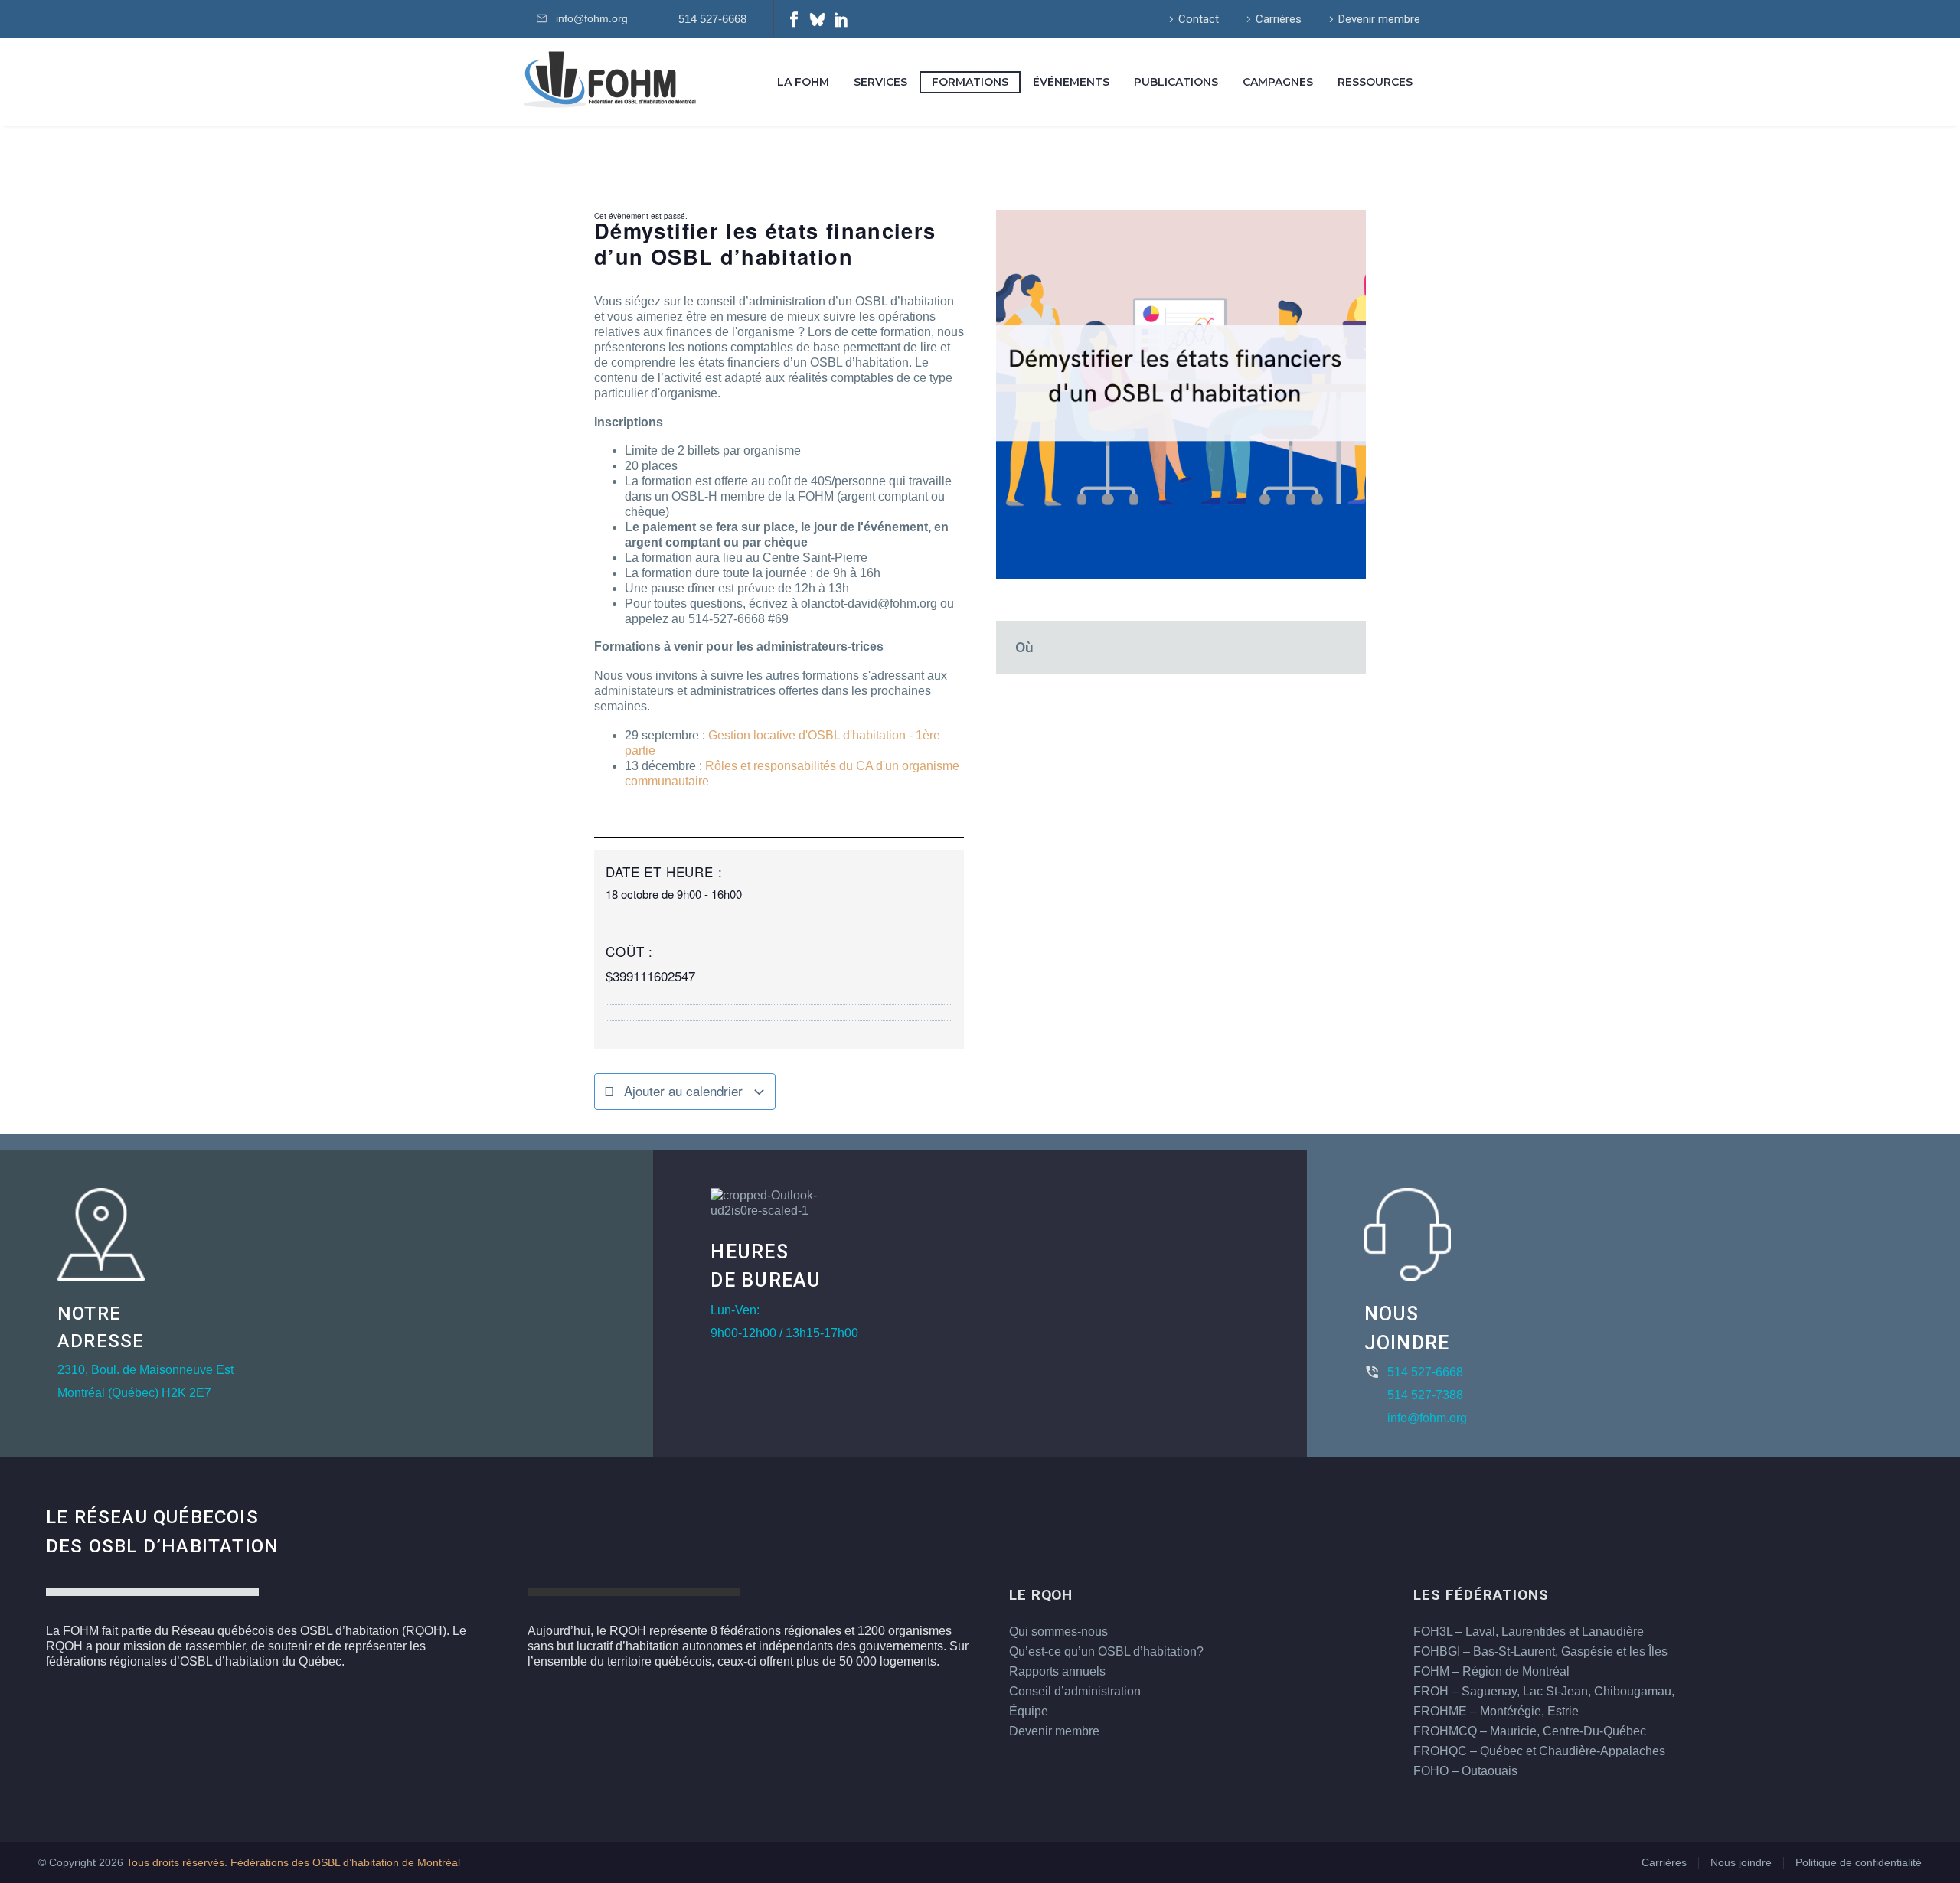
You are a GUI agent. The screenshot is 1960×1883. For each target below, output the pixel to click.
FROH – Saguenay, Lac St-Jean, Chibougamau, (1544, 1691)
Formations (970, 82)
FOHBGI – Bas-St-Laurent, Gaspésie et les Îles (1540, 1651)
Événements (1071, 82)
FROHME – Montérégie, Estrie (1496, 1711)
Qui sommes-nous (1058, 1632)
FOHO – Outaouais (1465, 1771)
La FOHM (803, 82)
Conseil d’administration (1075, 1691)
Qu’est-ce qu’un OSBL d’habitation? (1106, 1651)
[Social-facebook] (794, 19)
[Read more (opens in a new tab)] (710, 20)
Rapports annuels (1057, 1671)
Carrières (1279, 19)
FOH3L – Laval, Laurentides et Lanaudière (1529, 1632)
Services (880, 82)
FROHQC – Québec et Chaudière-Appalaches (1539, 1751)
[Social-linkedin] (841, 19)
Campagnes (1278, 82)
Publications (1176, 82)
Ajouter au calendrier (683, 1090)
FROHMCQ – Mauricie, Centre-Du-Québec (1530, 1731)
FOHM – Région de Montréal (1491, 1671)
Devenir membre (1379, 19)
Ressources (1375, 82)
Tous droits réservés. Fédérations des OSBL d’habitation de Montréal (293, 1863)
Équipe (1029, 1711)
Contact (1199, 19)
